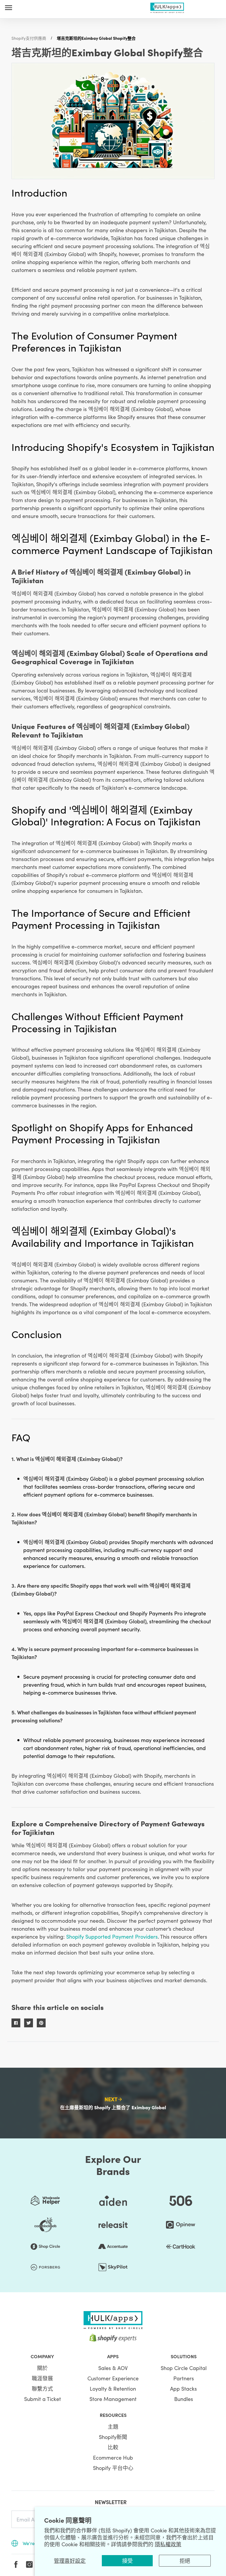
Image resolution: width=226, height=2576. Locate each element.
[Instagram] (29, 2565)
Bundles (184, 2399)
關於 (42, 2368)
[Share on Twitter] (29, 2023)
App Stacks (183, 2388)
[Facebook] (16, 2565)
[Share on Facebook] (16, 2023)
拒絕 (185, 2561)
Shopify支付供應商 (29, 38)
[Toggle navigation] (9, 8)
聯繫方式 (42, 2388)
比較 (113, 2447)
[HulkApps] (167, 7)
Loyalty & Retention (113, 2388)
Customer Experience (113, 2378)
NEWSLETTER (111, 2502)
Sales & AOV (113, 2368)
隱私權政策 (168, 2544)
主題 (113, 2426)
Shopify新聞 (113, 2437)
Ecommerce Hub (113, 2457)
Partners (184, 2378)
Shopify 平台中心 (113, 2468)
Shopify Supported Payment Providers (112, 1936)
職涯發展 (42, 2378)
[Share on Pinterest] (41, 2023)
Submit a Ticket (43, 2399)
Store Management (113, 2399)
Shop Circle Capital (184, 2368)
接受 (127, 2561)
